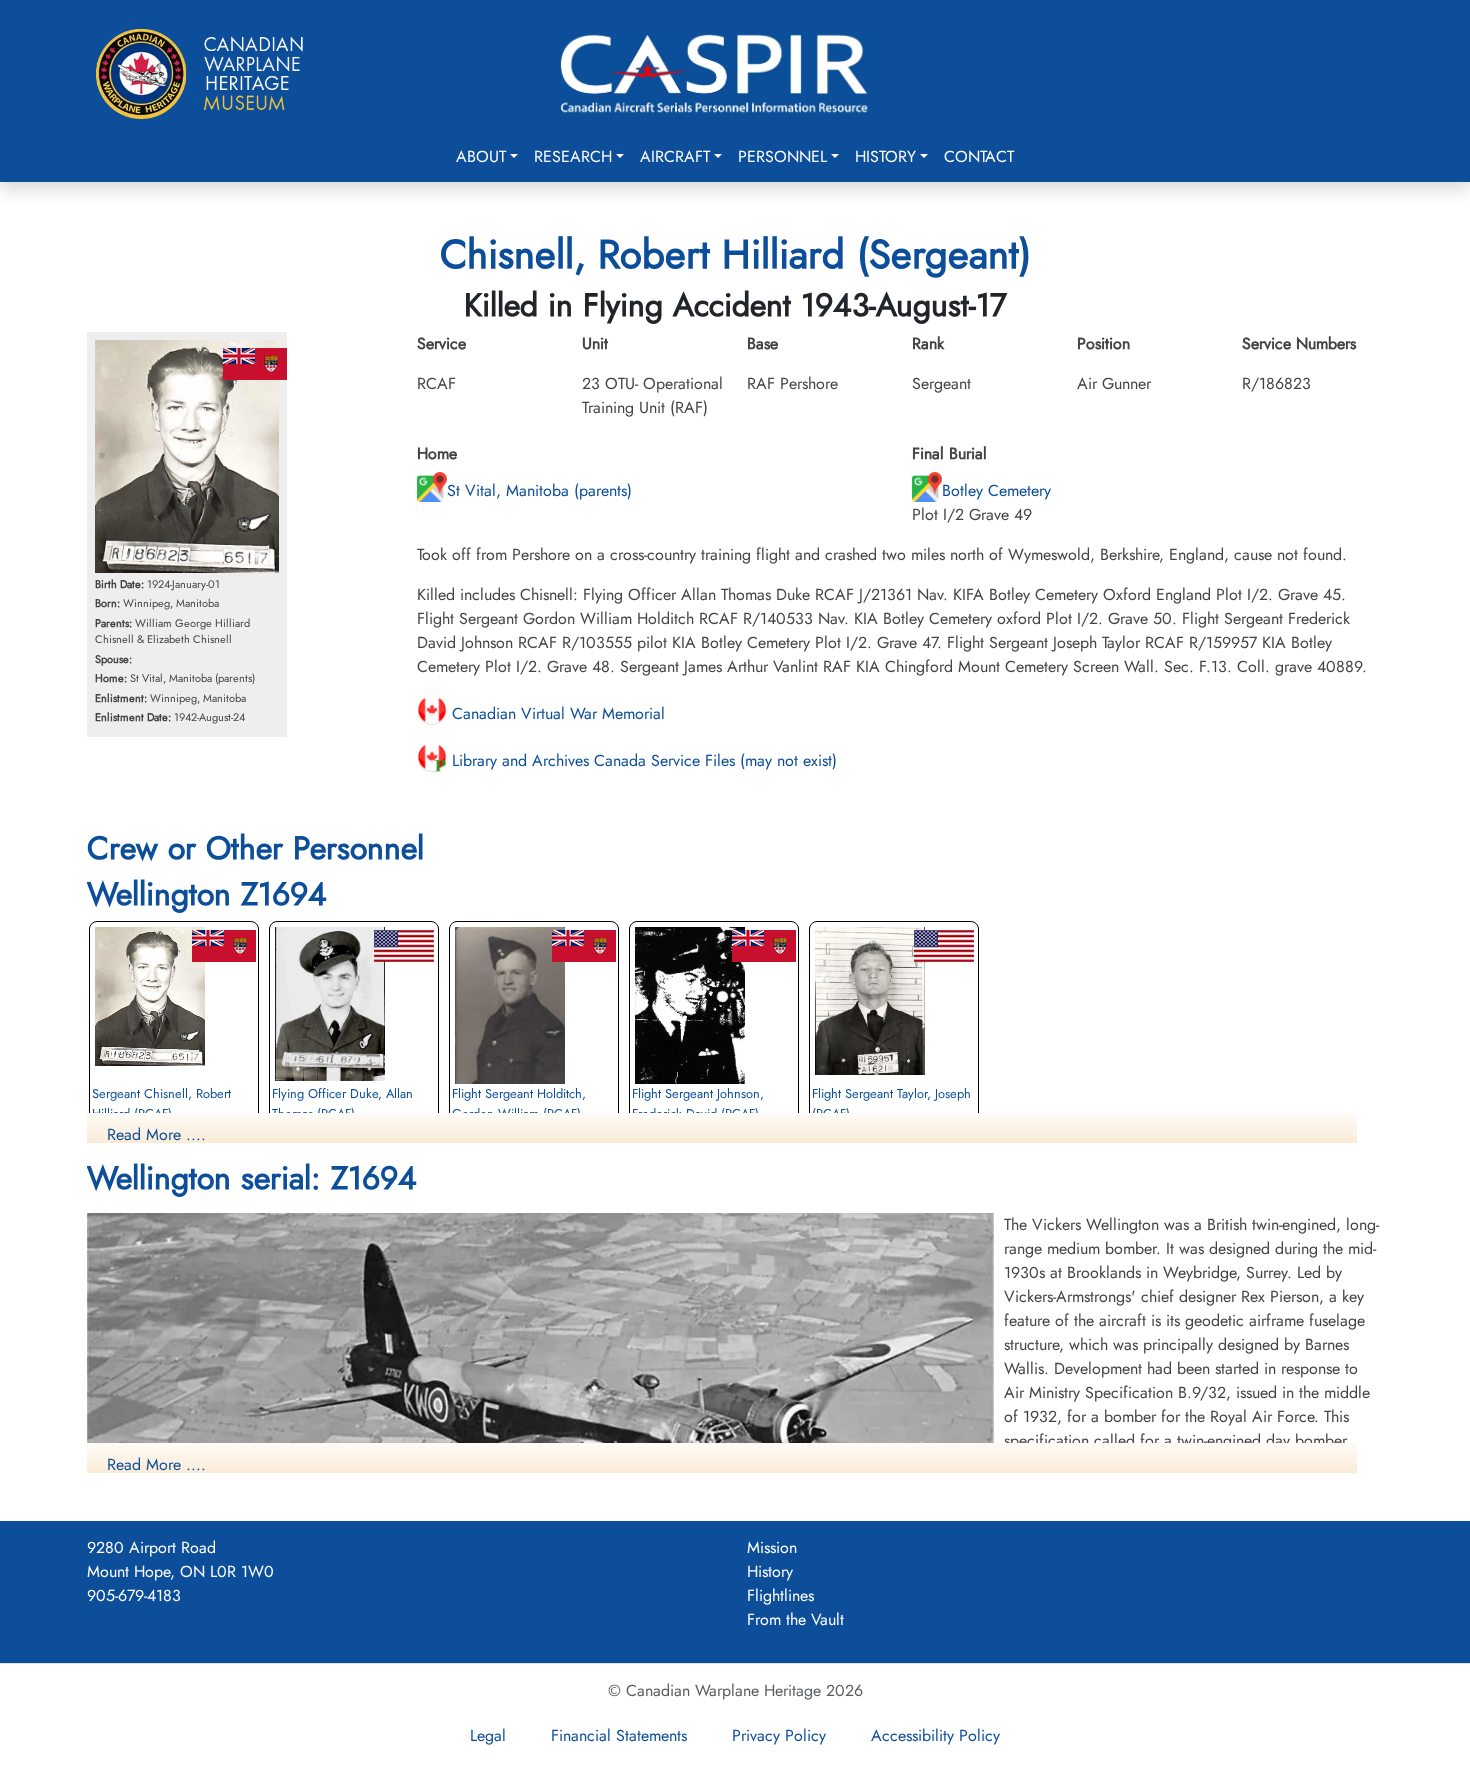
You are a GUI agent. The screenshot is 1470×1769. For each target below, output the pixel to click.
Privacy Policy (779, 1735)
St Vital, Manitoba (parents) (539, 490)
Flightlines (780, 1595)
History (885, 156)
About (481, 156)
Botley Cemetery (996, 490)
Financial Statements (619, 1735)
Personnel (782, 156)
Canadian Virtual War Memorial (556, 713)
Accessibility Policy (935, 1735)
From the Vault (795, 1619)
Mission (772, 1547)
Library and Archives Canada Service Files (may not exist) (642, 760)
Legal (488, 1735)
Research (573, 156)
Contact (979, 156)
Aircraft (675, 156)
